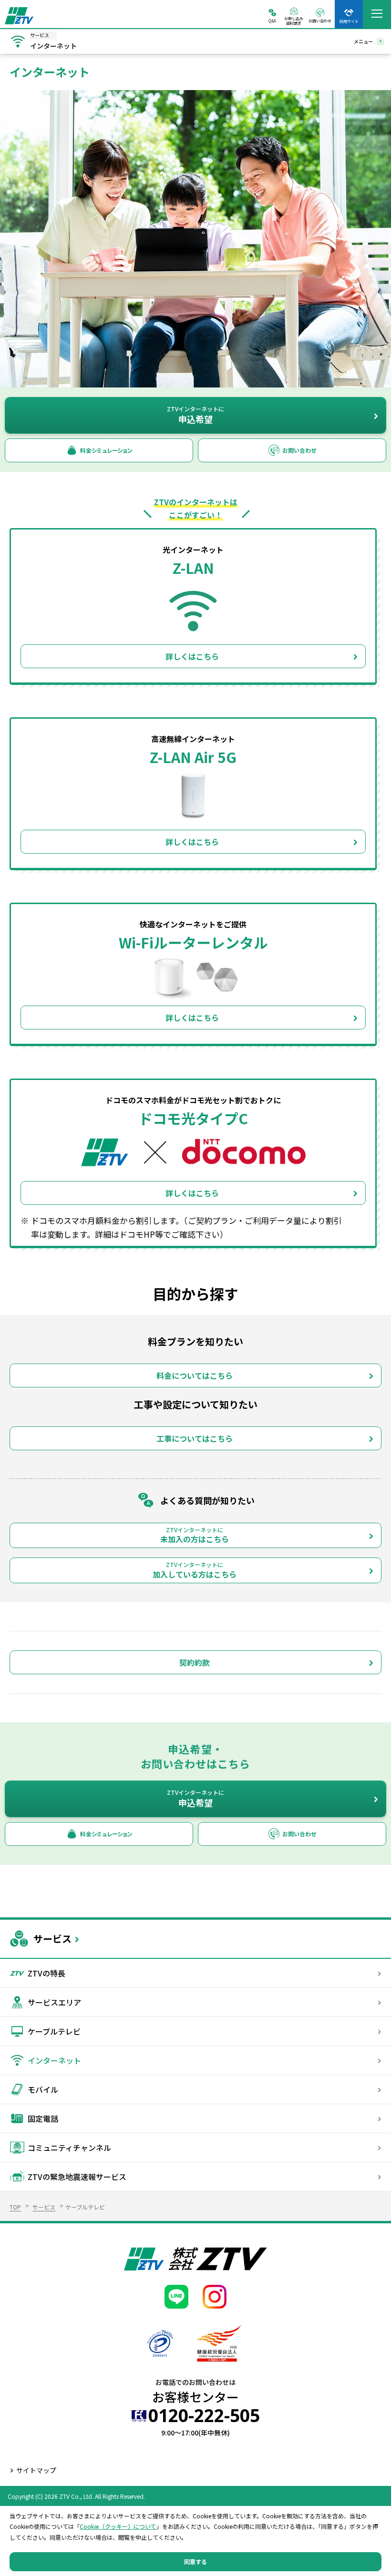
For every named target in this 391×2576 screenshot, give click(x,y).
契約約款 (195, 1662)
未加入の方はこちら (195, 1535)
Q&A (272, 20)
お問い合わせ (320, 20)
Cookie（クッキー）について (118, 2526)
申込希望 (195, 415)
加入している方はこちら (195, 1570)
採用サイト (349, 21)
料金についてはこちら (195, 1375)
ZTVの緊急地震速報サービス (77, 2177)
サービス (52, 1939)
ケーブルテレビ (54, 2031)
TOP (15, 2207)
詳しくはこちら (192, 656)
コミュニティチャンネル (69, 2148)
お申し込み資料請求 (294, 20)
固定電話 (43, 2118)
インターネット (54, 2060)
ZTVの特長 (46, 1973)
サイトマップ (36, 2470)
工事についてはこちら (195, 1438)
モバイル (43, 2089)
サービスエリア (54, 2002)
